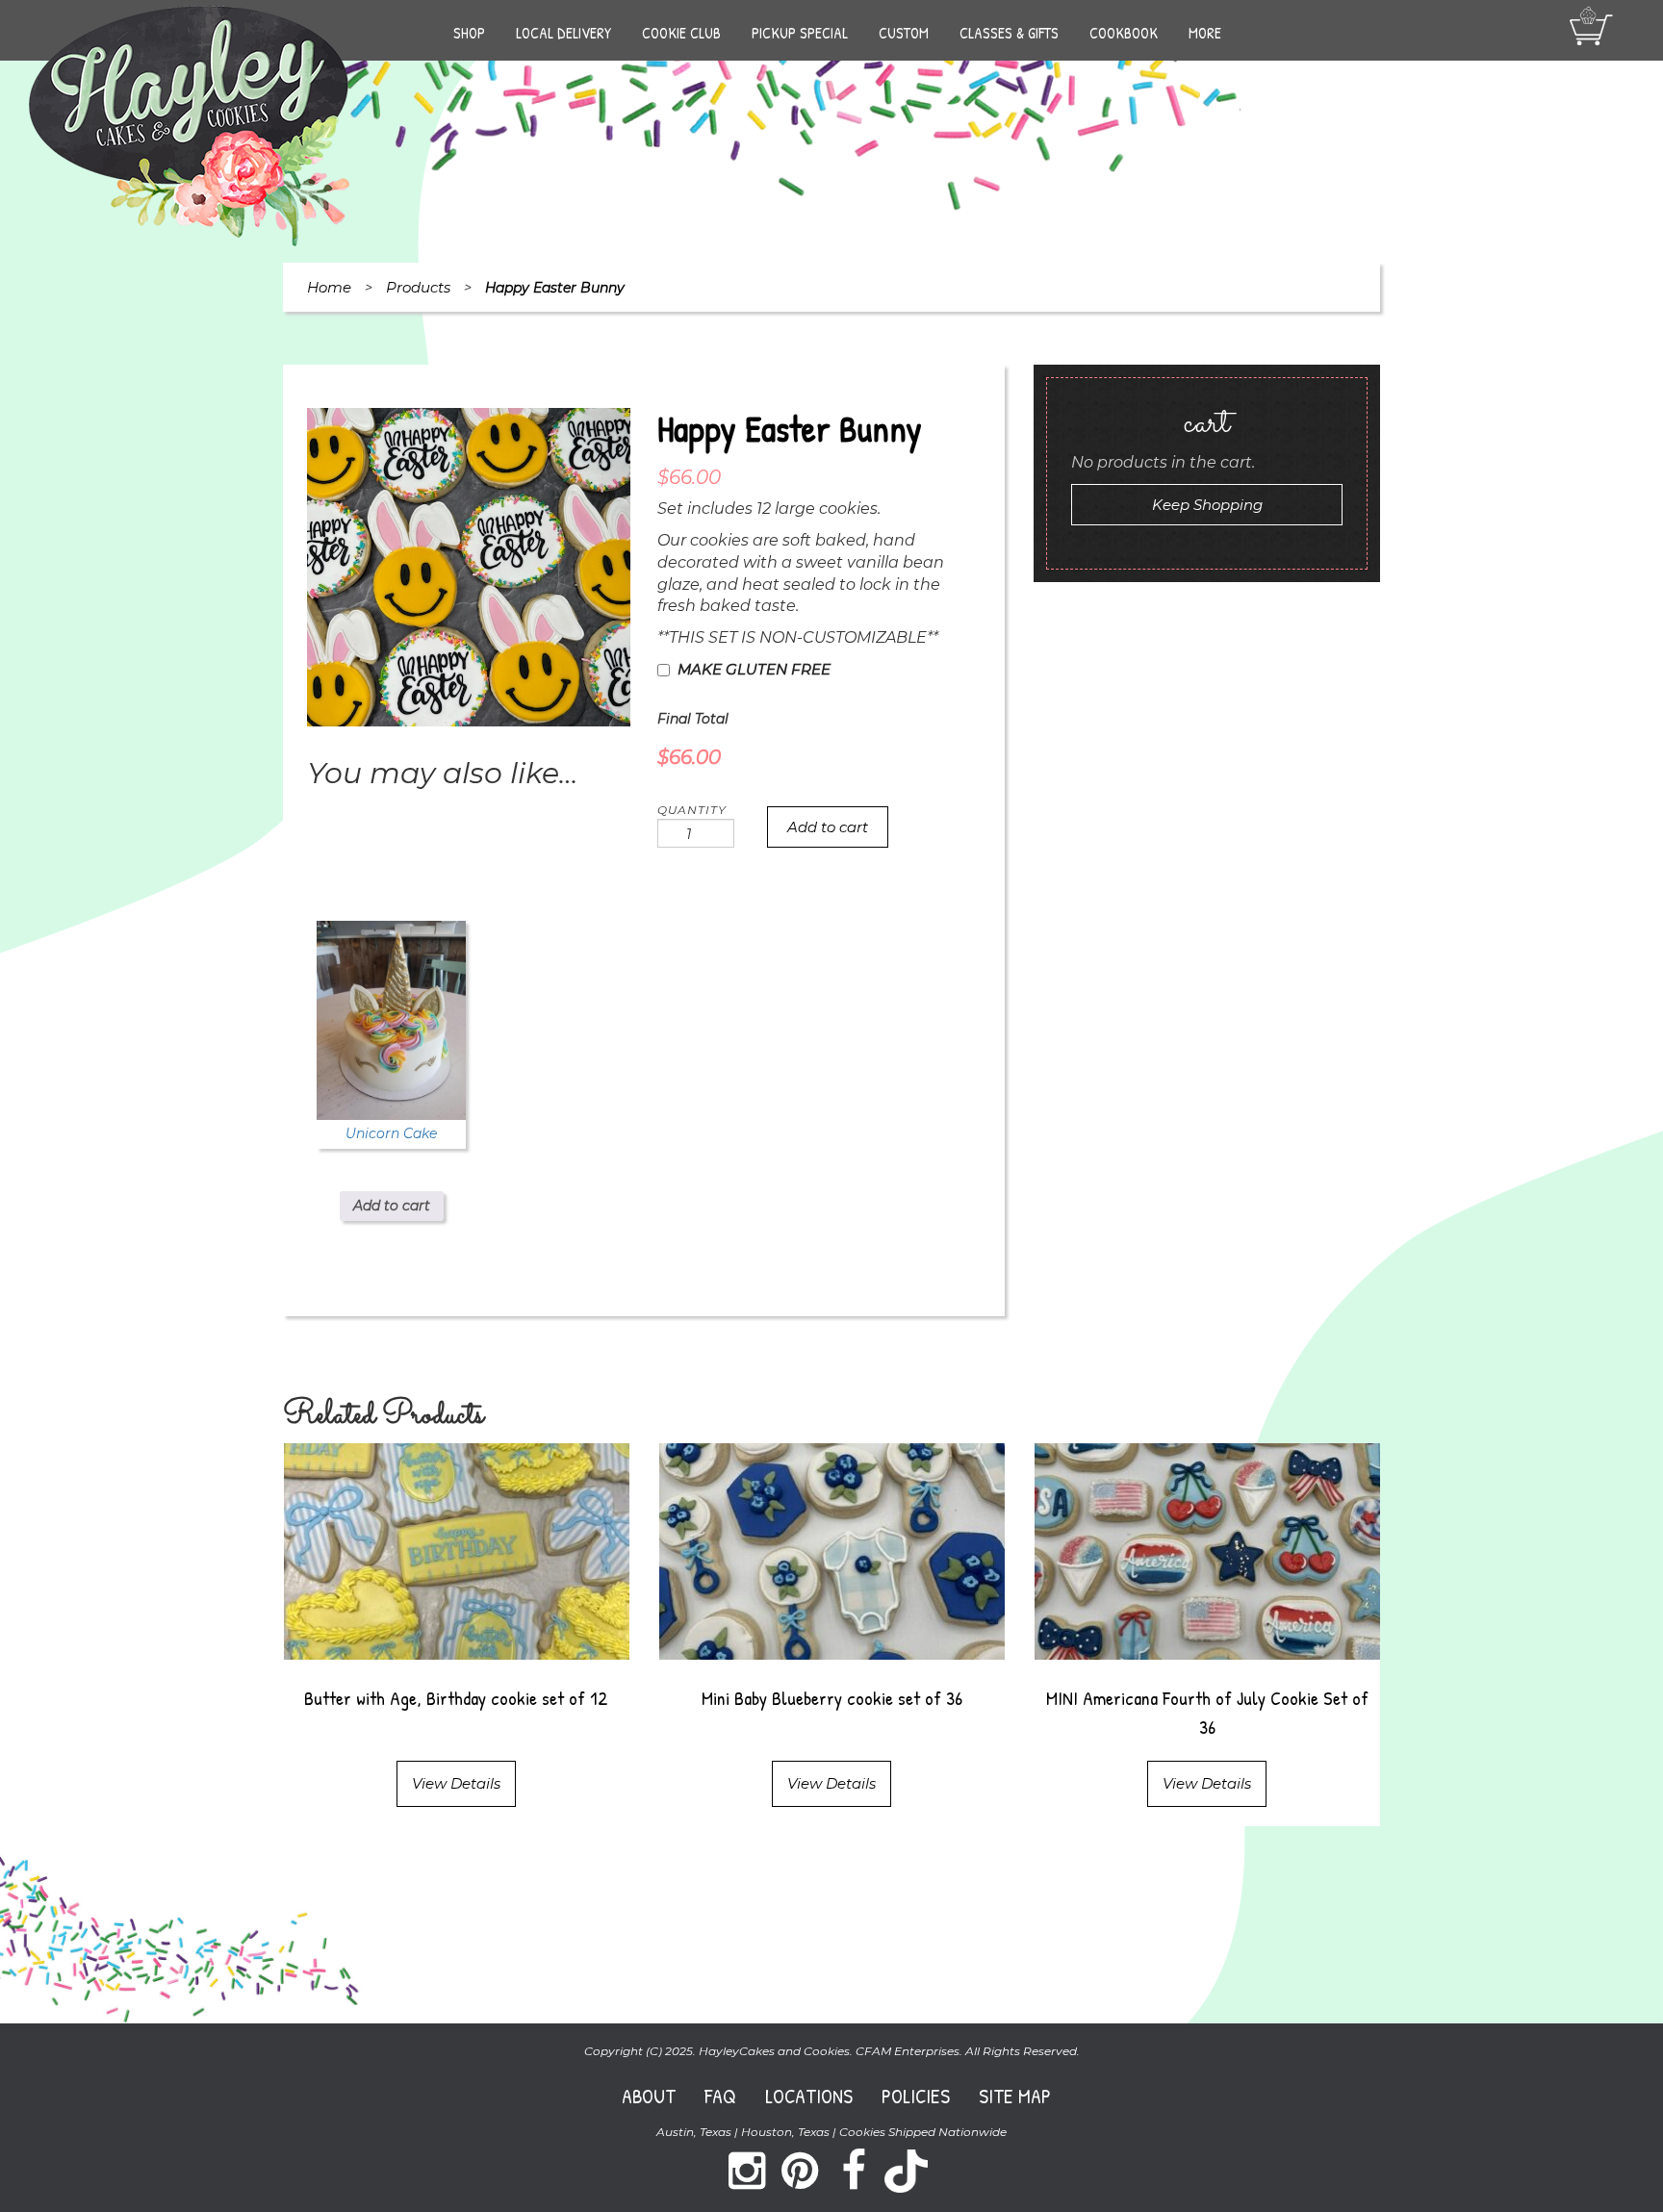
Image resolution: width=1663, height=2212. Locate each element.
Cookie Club (681, 33)
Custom (904, 33)
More (1205, 33)
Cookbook (1124, 33)
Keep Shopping (1207, 505)
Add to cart (828, 827)
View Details (456, 1783)
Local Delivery (563, 33)
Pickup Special (800, 33)
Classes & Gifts (1009, 33)
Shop (469, 33)
